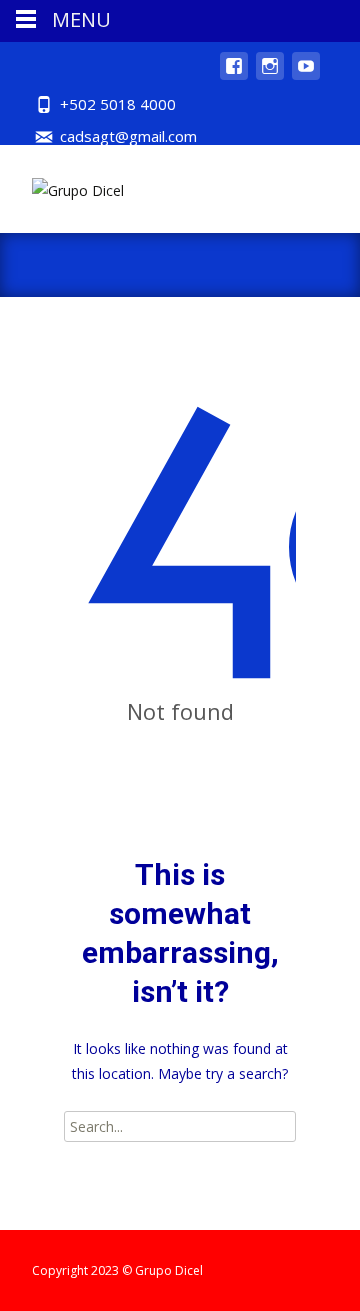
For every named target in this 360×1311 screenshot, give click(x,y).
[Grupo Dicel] (62, 185)
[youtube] (306, 75)
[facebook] (234, 75)
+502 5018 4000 (118, 104)
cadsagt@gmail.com (128, 136)
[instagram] (270, 75)
